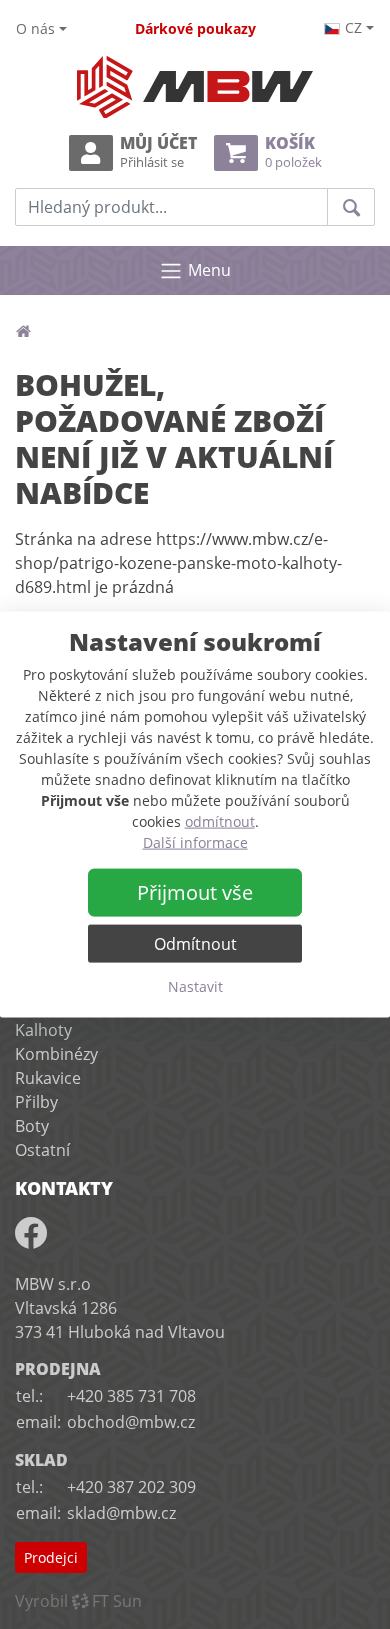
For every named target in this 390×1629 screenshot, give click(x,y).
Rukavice (48, 1078)
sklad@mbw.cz (121, 1513)
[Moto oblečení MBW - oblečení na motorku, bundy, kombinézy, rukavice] (23, 331)
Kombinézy (56, 1054)
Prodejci (51, 1557)
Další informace (195, 842)
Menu (209, 270)
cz (353, 27)
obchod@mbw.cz (131, 1422)
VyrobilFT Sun (78, 1601)
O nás (35, 28)
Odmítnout (195, 944)
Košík (293, 152)
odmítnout (220, 821)
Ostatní (42, 1150)
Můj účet (158, 152)
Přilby (36, 1102)
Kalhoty (43, 1030)
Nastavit (195, 986)
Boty (32, 1126)
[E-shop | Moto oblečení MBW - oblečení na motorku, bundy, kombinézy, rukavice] (195, 87)
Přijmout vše (195, 892)
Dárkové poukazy (195, 28)
